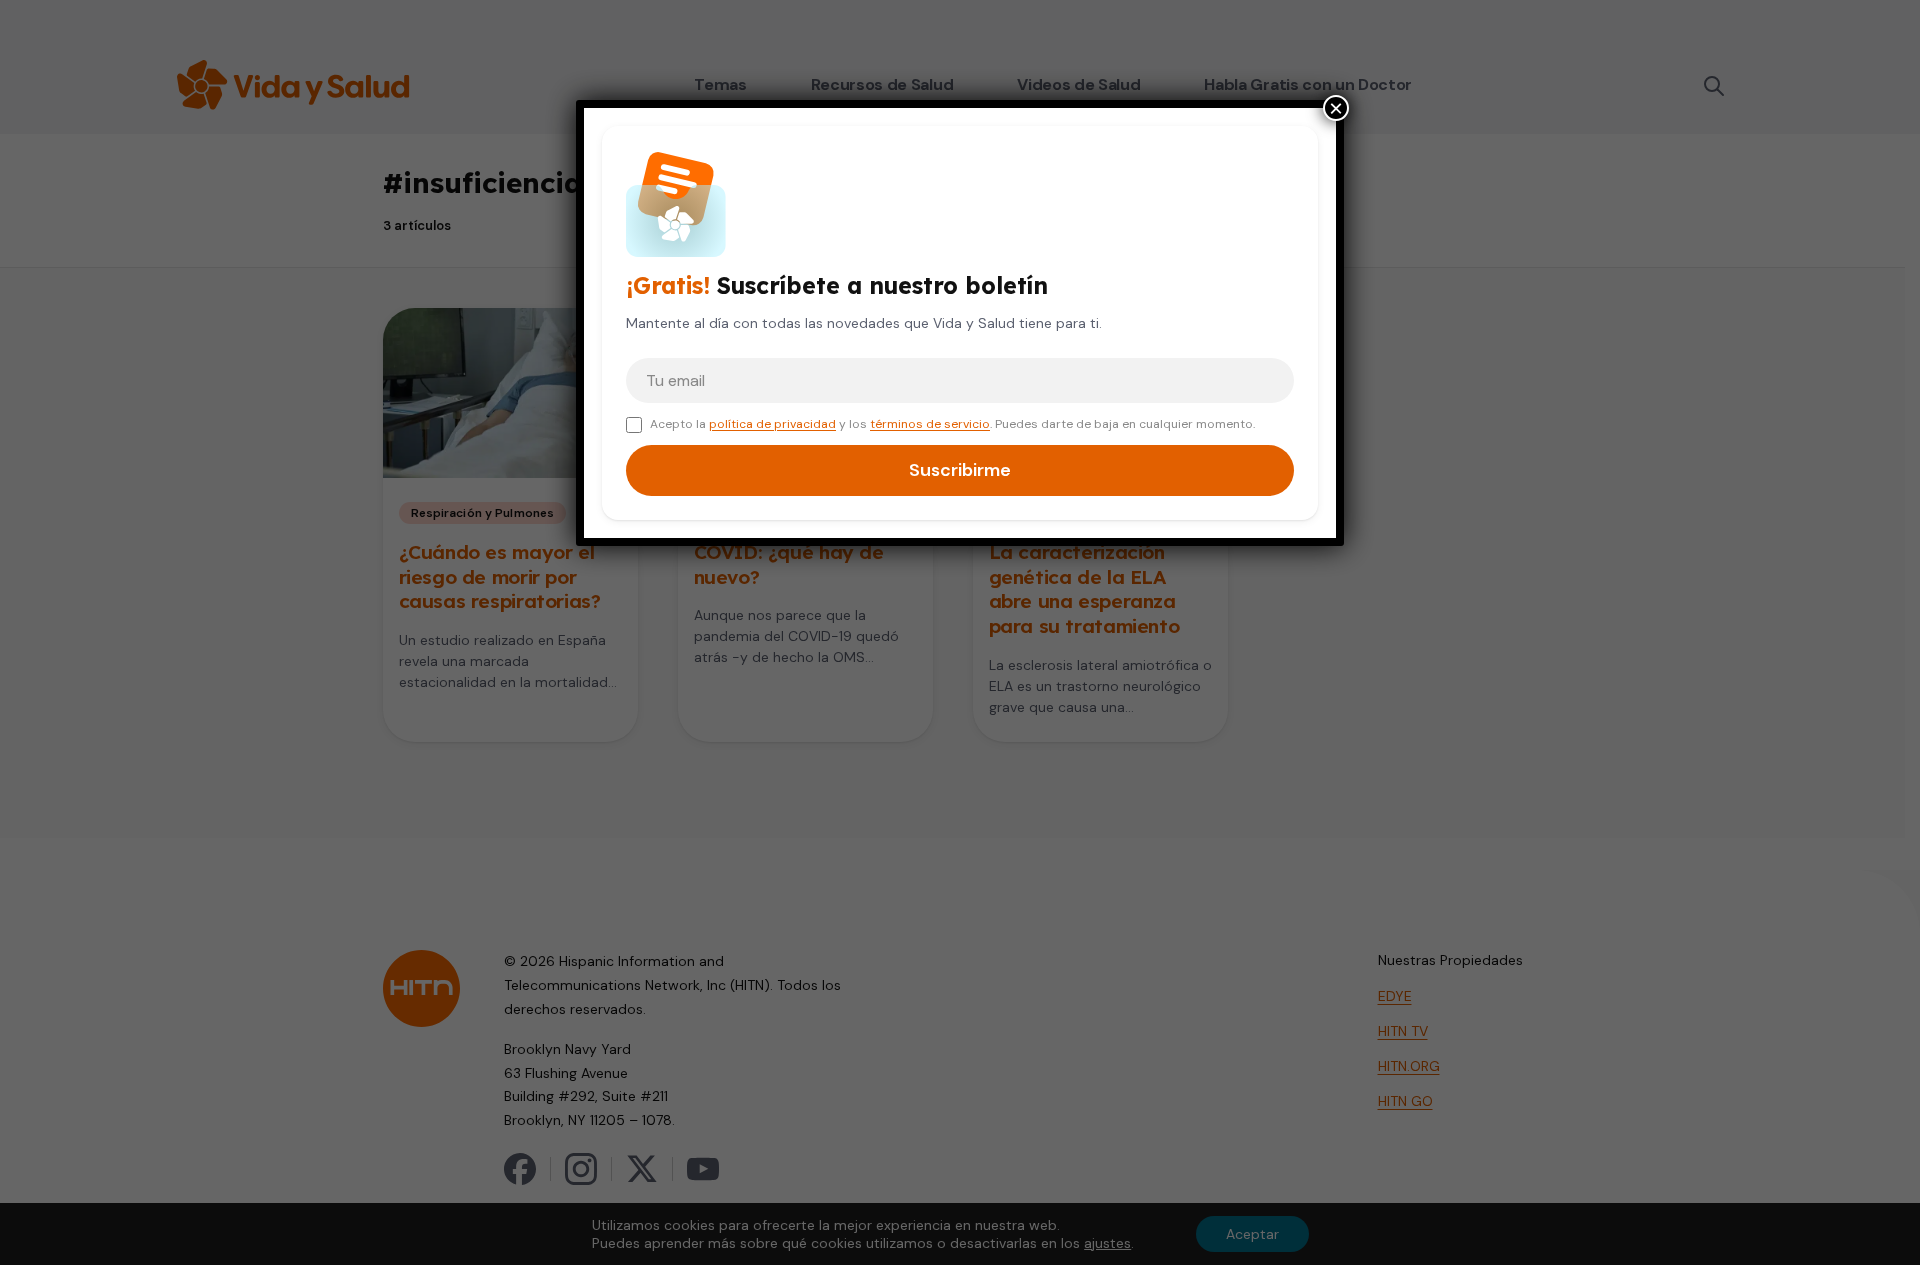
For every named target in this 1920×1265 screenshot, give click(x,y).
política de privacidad (772, 424)
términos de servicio (930, 424)
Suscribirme (960, 470)
